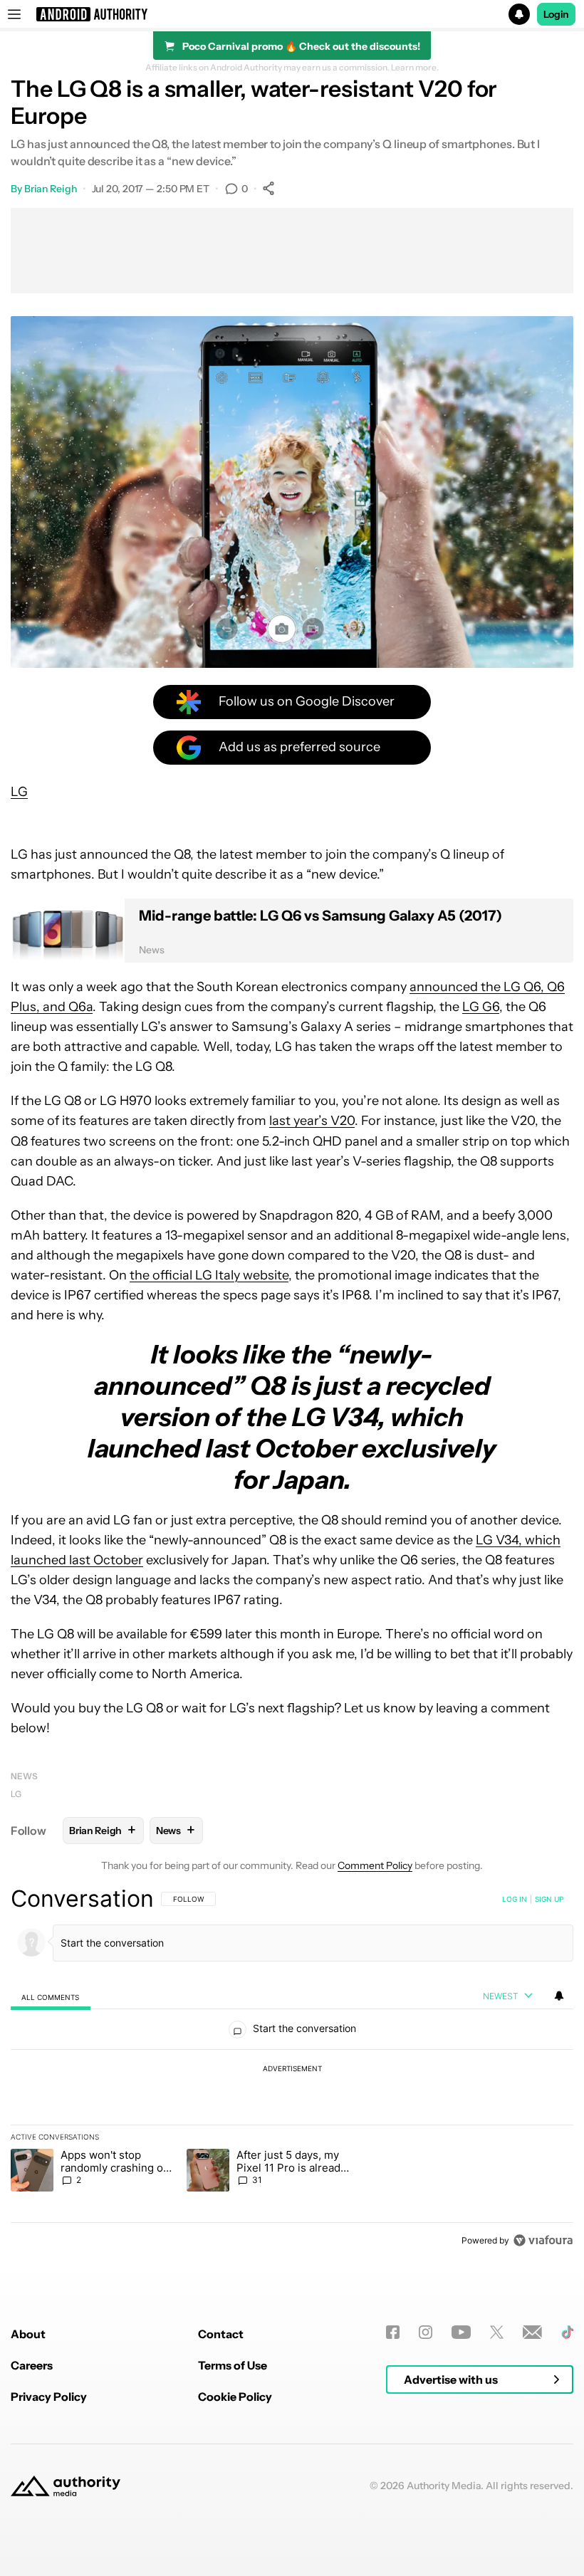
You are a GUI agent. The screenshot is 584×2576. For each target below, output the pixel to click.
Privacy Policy (49, 2397)
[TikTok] (567, 2332)
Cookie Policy (235, 2397)
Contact (221, 2334)
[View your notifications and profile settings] (559, 1996)
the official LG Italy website (209, 1275)
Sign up (549, 1899)
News (24, 1776)
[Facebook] (393, 2332)
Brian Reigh (51, 189)
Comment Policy (375, 1865)
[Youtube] (461, 2332)
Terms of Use (233, 2365)
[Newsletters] (532, 2332)
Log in (515, 1899)
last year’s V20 (312, 1121)
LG (19, 792)
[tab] (51, 1997)
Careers (32, 2365)
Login (556, 14)
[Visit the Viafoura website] (543, 2240)
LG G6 (481, 1007)
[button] (292, 14)
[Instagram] (426, 2332)
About (28, 2334)
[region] (292, 2069)
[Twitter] (497, 2332)
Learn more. (415, 68)
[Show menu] (14, 14)
